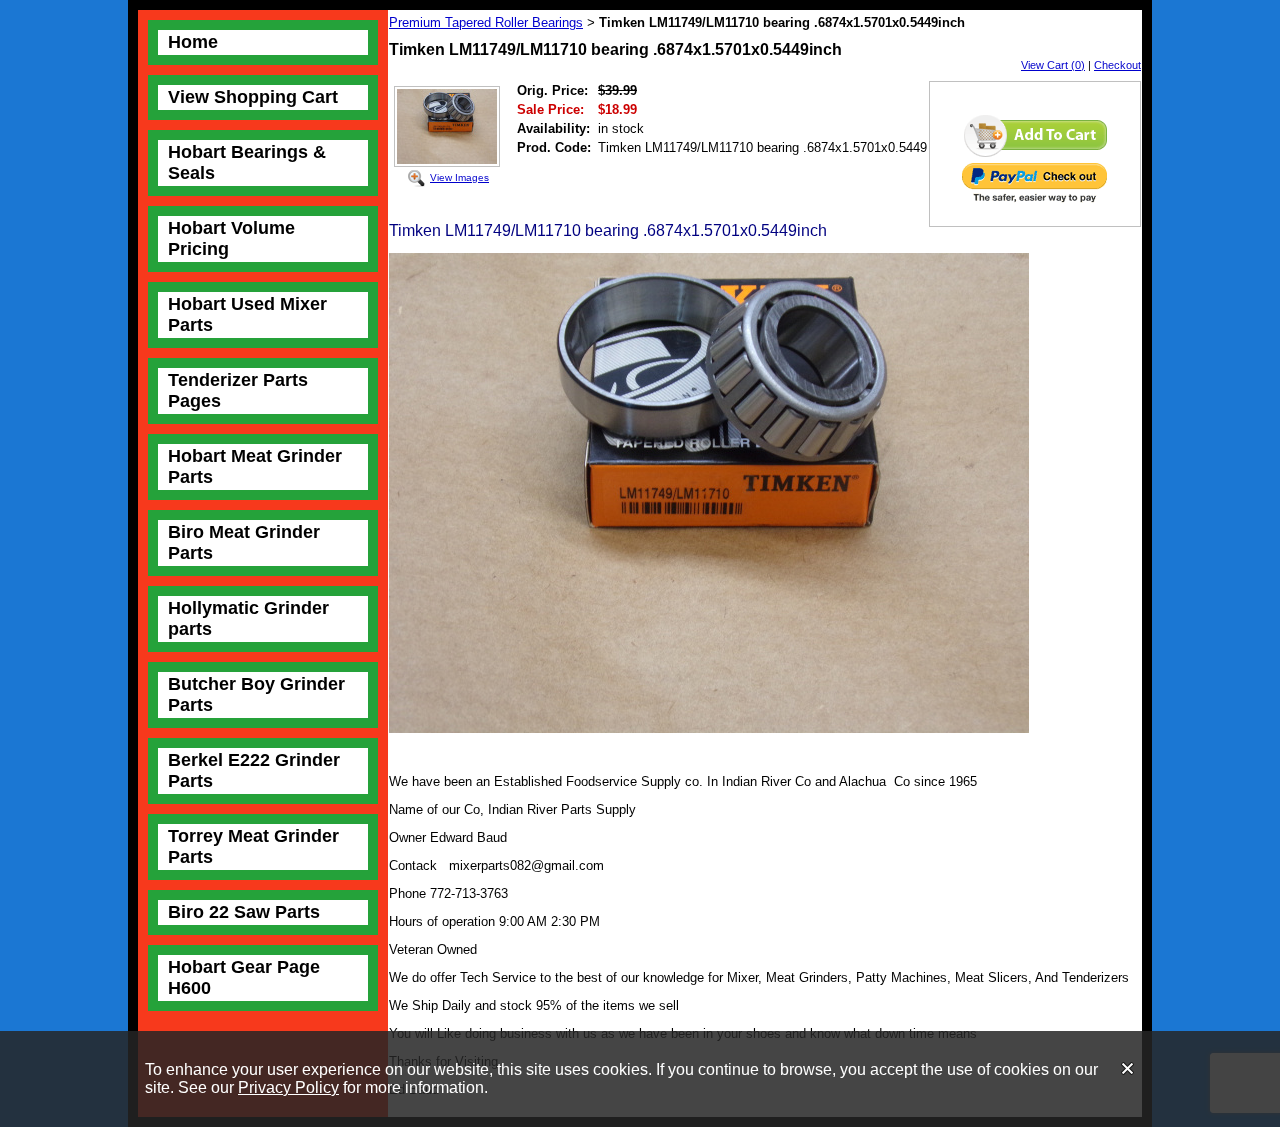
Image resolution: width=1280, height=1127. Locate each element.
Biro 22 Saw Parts (244, 912)
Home (193, 42)
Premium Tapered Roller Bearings (486, 22)
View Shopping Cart (253, 97)
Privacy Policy (288, 1087)
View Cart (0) (1053, 65)
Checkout (1117, 65)
